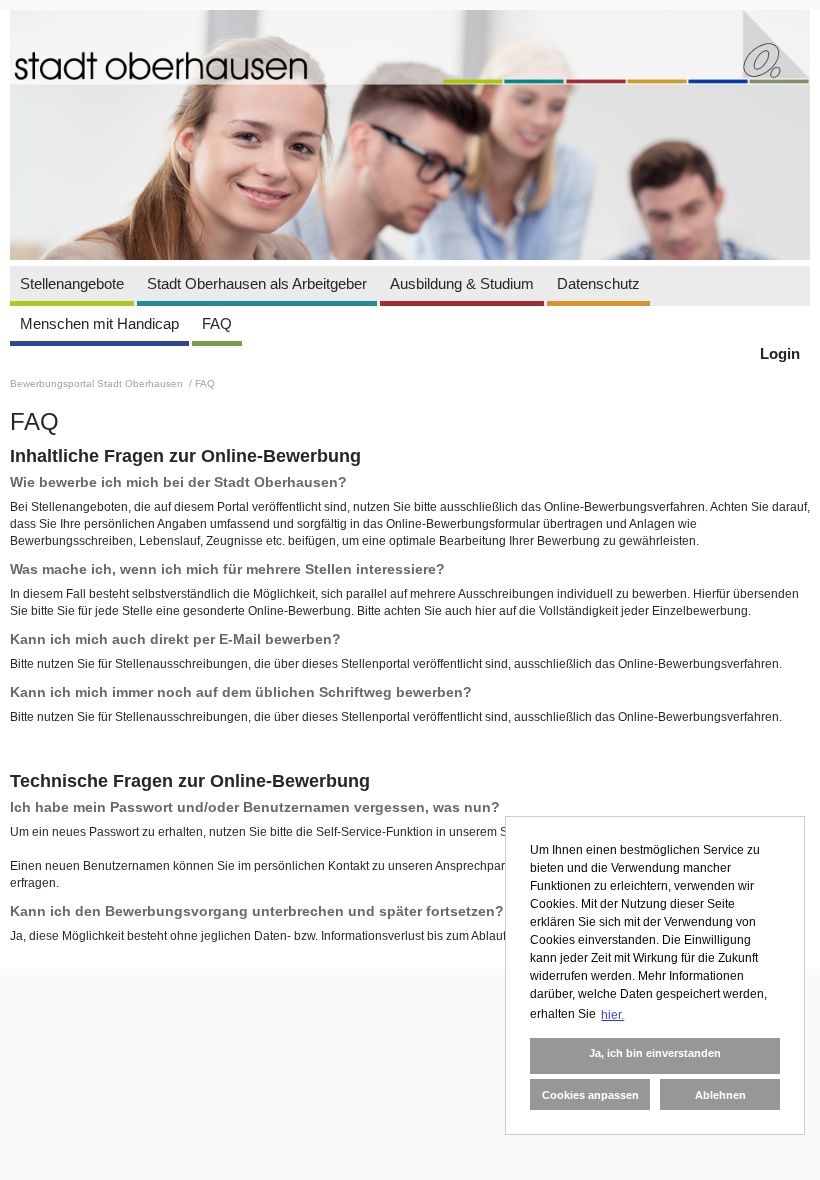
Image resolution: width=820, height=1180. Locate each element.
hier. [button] (612, 1015)
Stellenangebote (72, 283)
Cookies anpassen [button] (590, 1095)
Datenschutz (598, 283)
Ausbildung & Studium (462, 283)
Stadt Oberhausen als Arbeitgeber (257, 283)
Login (780, 353)
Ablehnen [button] (720, 1095)
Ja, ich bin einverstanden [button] (655, 1053)
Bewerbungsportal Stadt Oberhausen (98, 383)
